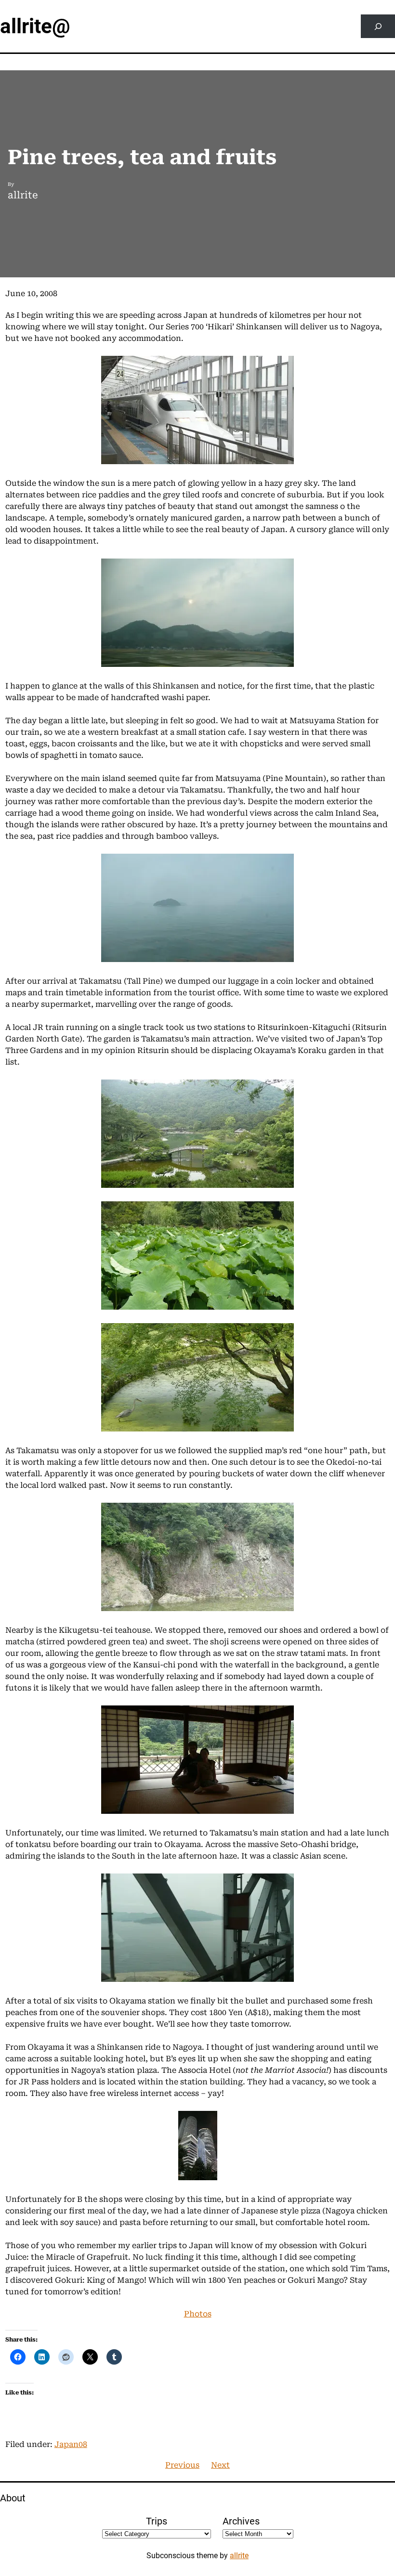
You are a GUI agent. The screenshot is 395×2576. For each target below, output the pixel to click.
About (13, 2498)
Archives (241, 2521)
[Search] (378, 26)
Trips (157, 2521)
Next (220, 2465)
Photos (198, 2314)
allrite (239, 2556)
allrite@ (35, 26)
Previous (182, 2465)
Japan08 (71, 2444)
